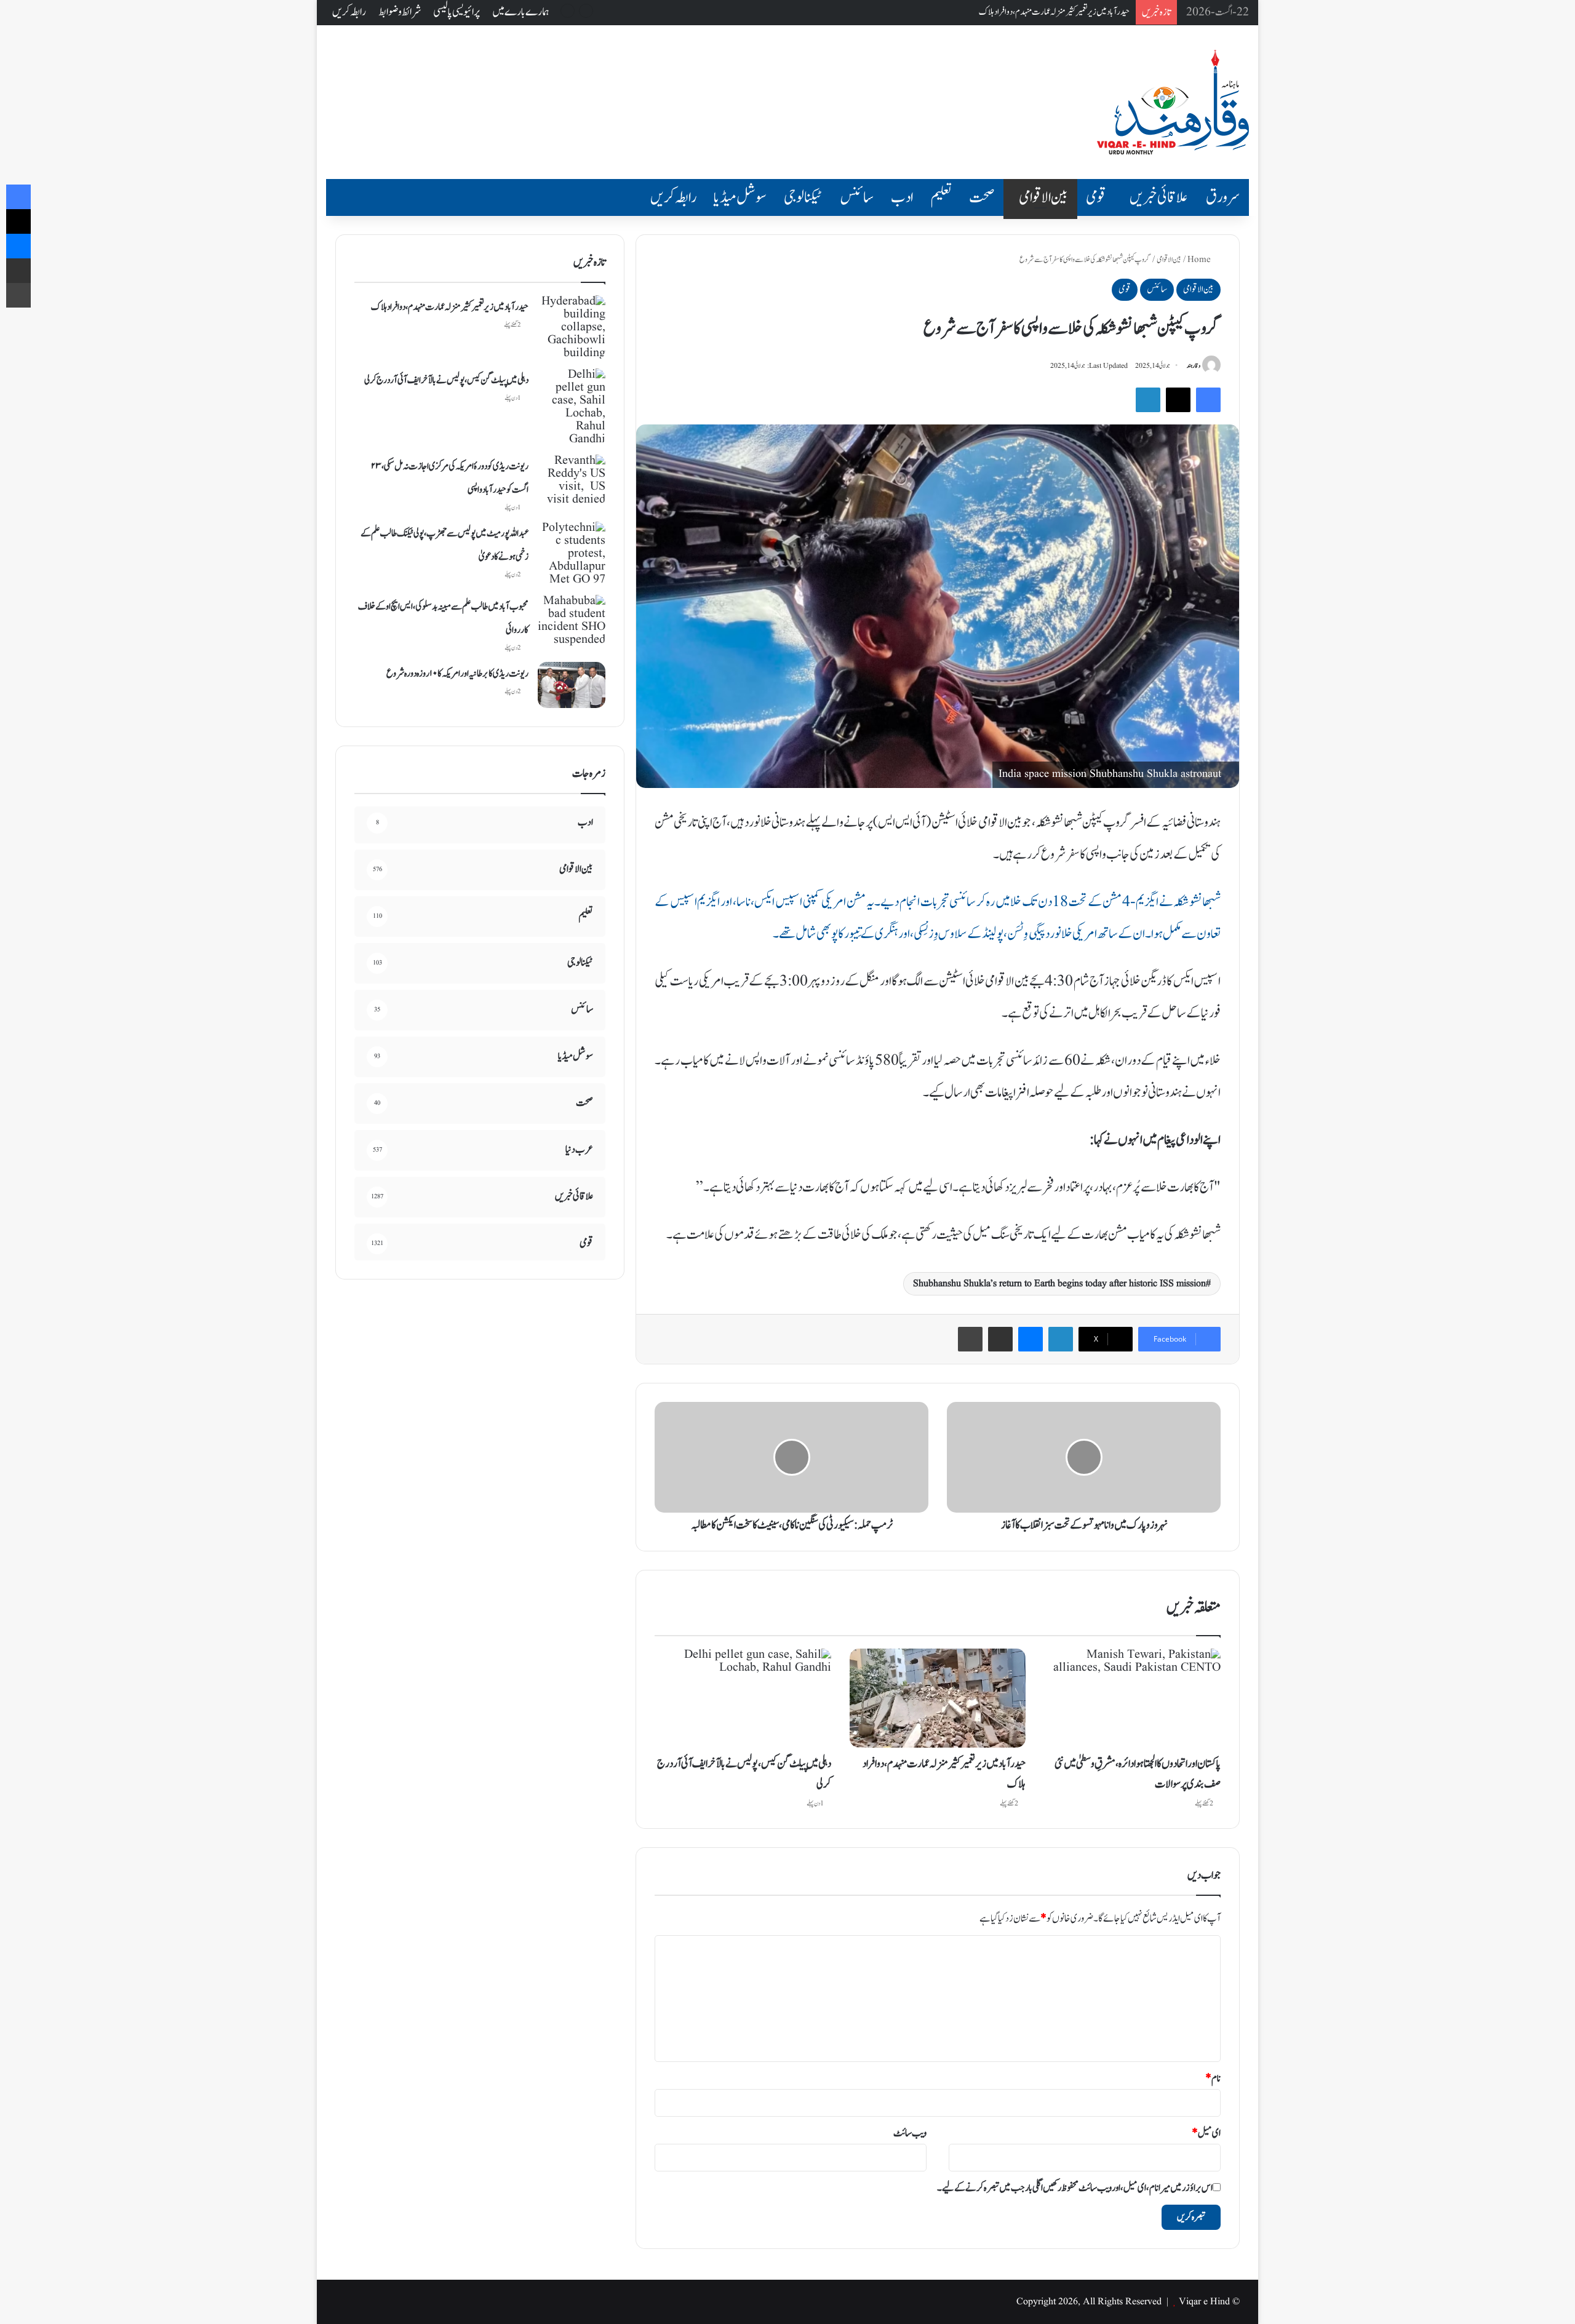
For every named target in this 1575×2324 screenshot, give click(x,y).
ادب (902, 197)
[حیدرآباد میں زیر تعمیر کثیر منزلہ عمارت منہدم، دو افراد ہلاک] (938, 1698)
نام (1213, 2079)
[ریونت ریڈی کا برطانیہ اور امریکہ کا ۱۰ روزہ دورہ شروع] (572, 685)
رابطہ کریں (349, 12)
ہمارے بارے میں (521, 12)
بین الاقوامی (1043, 197)
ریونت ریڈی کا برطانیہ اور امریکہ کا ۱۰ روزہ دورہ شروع (457, 674)
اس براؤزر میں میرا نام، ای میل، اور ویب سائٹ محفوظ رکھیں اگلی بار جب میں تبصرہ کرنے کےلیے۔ (1075, 2188)
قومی (1096, 197)
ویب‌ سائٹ (910, 2133)
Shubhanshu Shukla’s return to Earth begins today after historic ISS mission (1059, 1284)
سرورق (1223, 197)
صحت (982, 197)
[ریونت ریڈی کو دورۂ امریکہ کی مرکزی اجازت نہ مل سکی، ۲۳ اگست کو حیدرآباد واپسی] (572, 480)
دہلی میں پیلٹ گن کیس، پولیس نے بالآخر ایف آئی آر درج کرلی (1051, 12)
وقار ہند (1194, 366)
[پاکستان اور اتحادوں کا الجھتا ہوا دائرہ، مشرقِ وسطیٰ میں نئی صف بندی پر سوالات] (1132, 1698)
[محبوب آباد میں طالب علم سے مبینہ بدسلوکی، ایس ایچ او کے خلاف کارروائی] (572, 621)
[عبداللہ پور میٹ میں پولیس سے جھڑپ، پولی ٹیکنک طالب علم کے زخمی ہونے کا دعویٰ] (572, 554)
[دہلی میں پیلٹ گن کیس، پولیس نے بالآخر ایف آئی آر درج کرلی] (743, 1698)
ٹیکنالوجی (803, 197)
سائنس (857, 197)
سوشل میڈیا (740, 197)
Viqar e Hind (1204, 2302)
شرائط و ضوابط (400, 12)
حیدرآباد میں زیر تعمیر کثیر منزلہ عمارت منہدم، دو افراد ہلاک (450, 307)
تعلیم (941, 197)
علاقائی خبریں (1159, 197)
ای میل (1206, 2133)
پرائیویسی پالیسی (457, 12)
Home (1200, 260)
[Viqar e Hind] (1173, 102)
